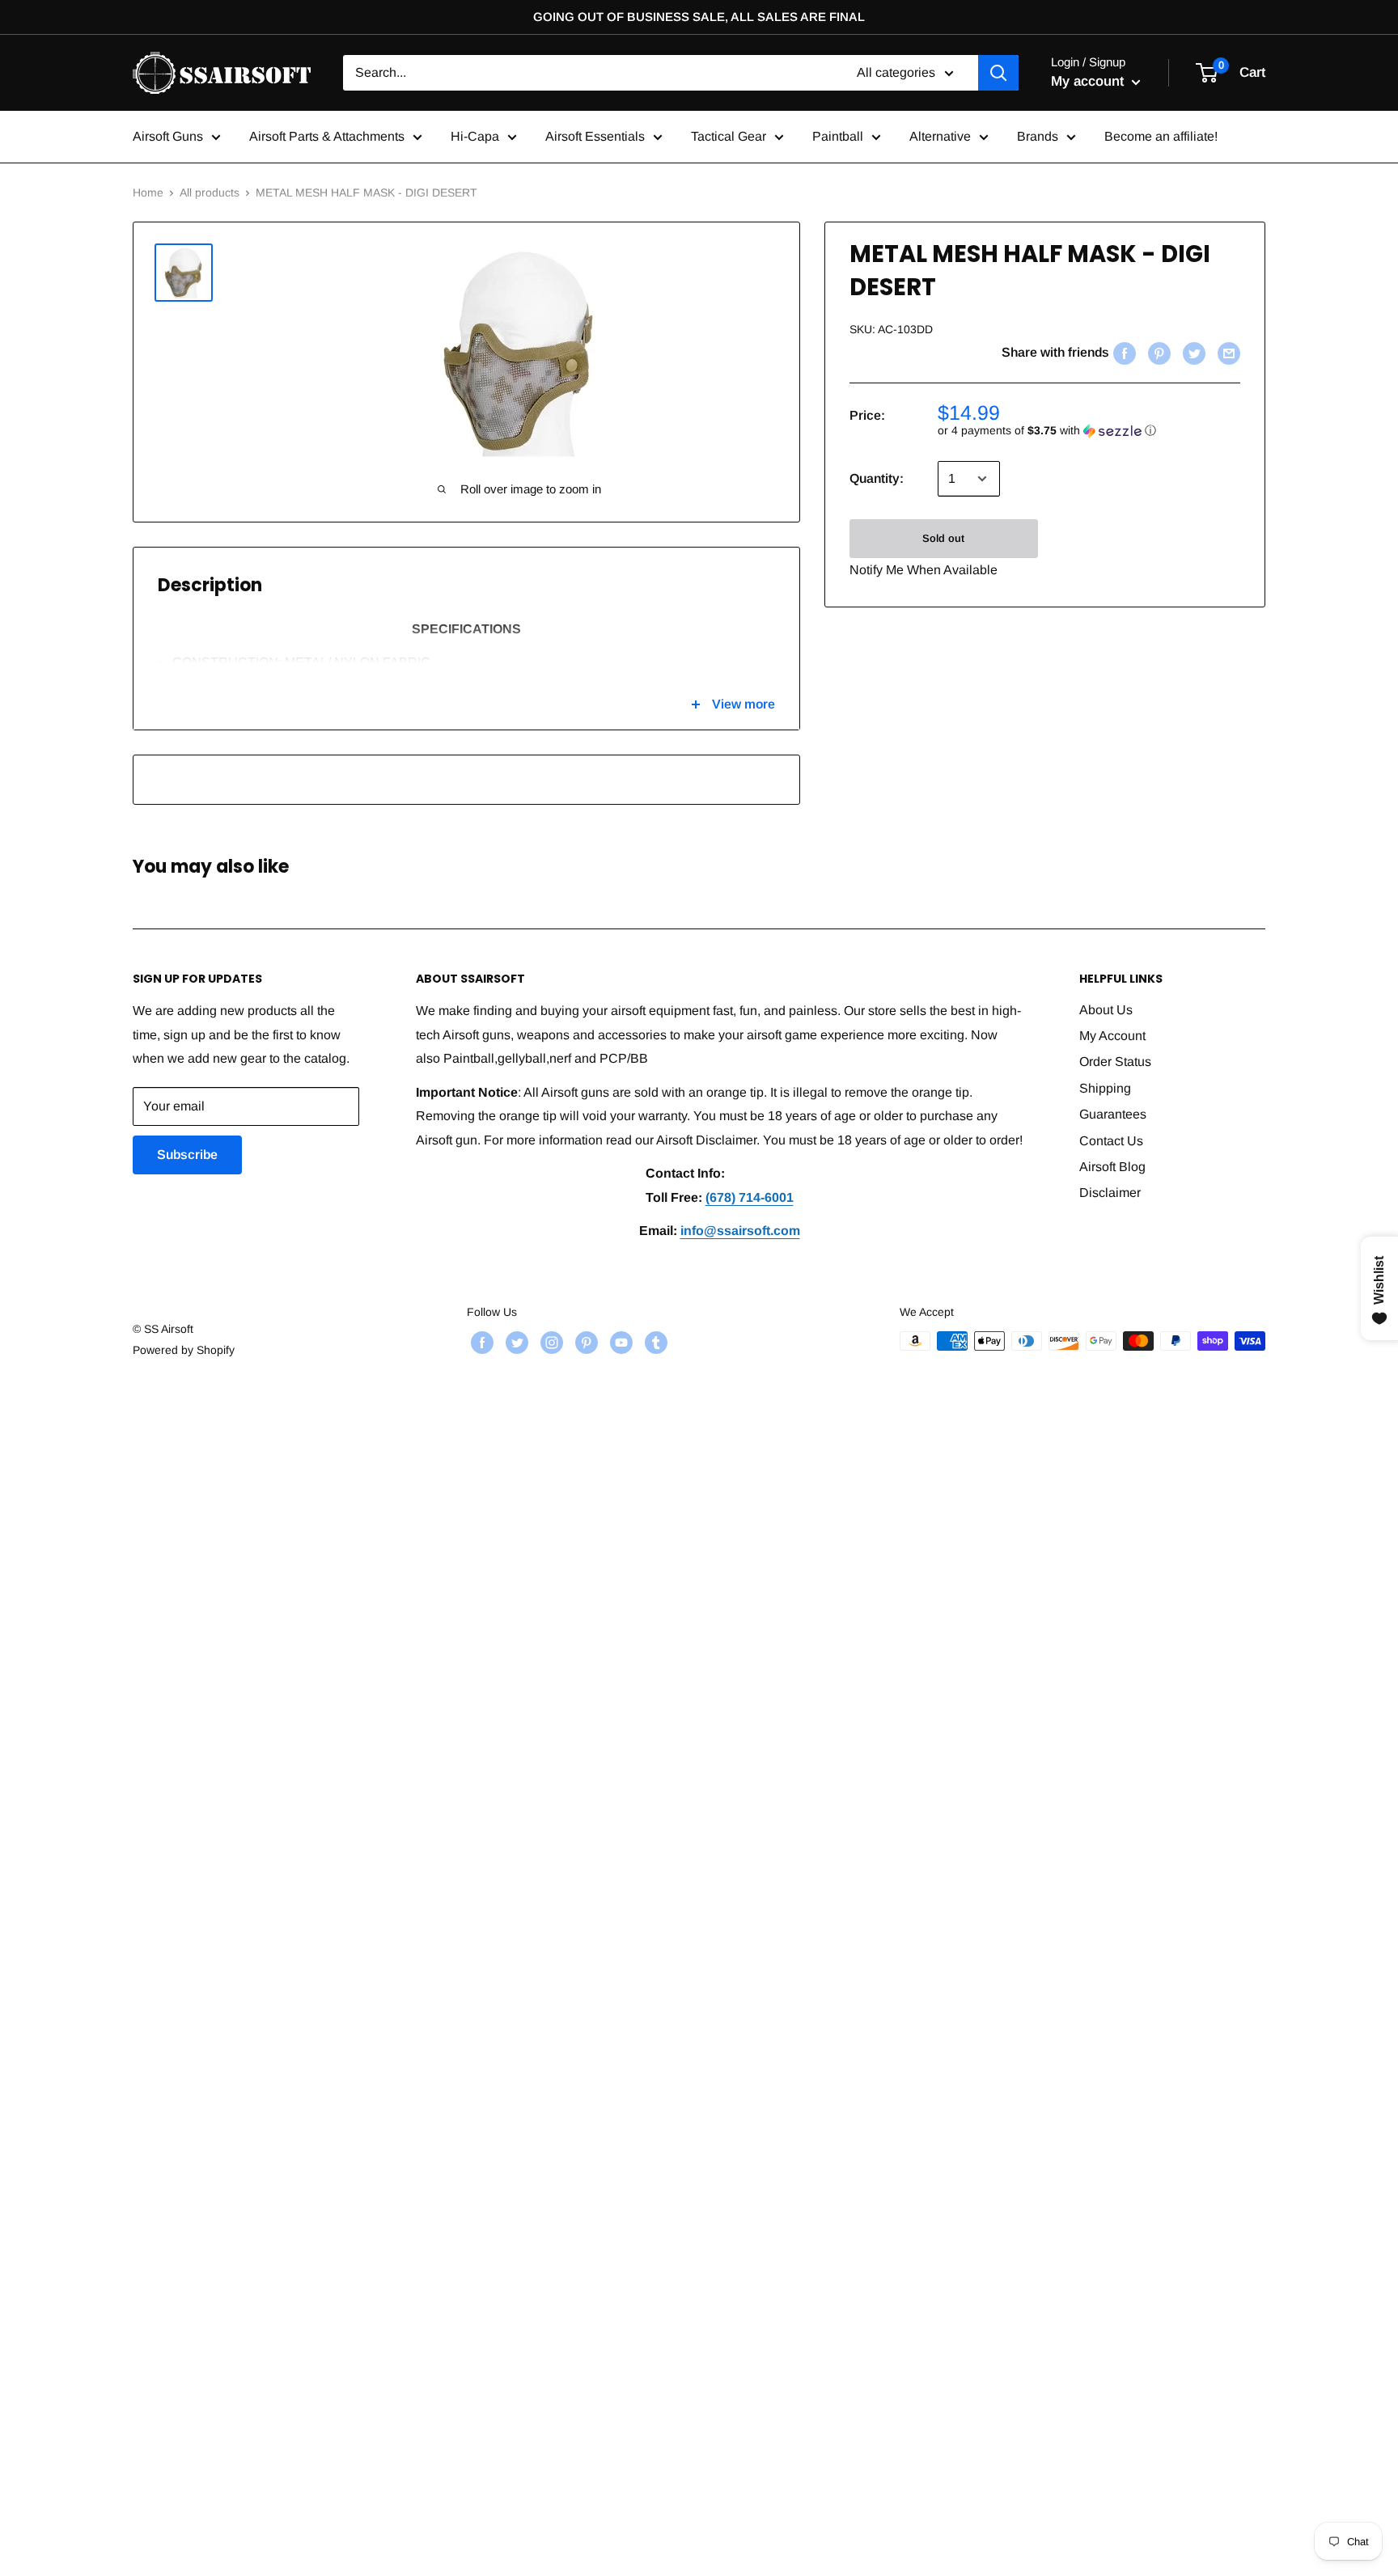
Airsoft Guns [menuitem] (168, 136)
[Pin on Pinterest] (1157, 353)
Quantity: (877, 478)
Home (148, 192)
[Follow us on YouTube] (619, 1343)
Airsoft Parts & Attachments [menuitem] (327, 136)
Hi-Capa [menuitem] (475, 136)
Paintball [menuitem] (838, 136)
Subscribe (187, 1155)
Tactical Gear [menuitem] (729, 136)
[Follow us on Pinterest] (585, 1343)
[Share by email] (1227, 353)
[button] (1089, 431)
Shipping (1105, 1088)
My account (1089, 81)
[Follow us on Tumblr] (654, 1343)
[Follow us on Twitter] (515, 1343)
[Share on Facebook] (1123, 353)
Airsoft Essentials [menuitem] (595, 136)
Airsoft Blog (1112, 1167)
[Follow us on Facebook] (480, 1343)
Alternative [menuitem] (940, 136)
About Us (1106, 1010)
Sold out (943, 538)
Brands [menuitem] (1038, 136)
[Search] (998, 73)
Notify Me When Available (924, 570)
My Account (1112, 1036)
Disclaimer (1110, 1193)
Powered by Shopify (184, 1350)
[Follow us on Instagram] (550, 1343)
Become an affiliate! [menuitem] (1161, 136)
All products (210, 192)
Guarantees (1113, 1114)
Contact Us (1111, 1141)
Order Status (1115, 1062)
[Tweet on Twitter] (1192, 353)
